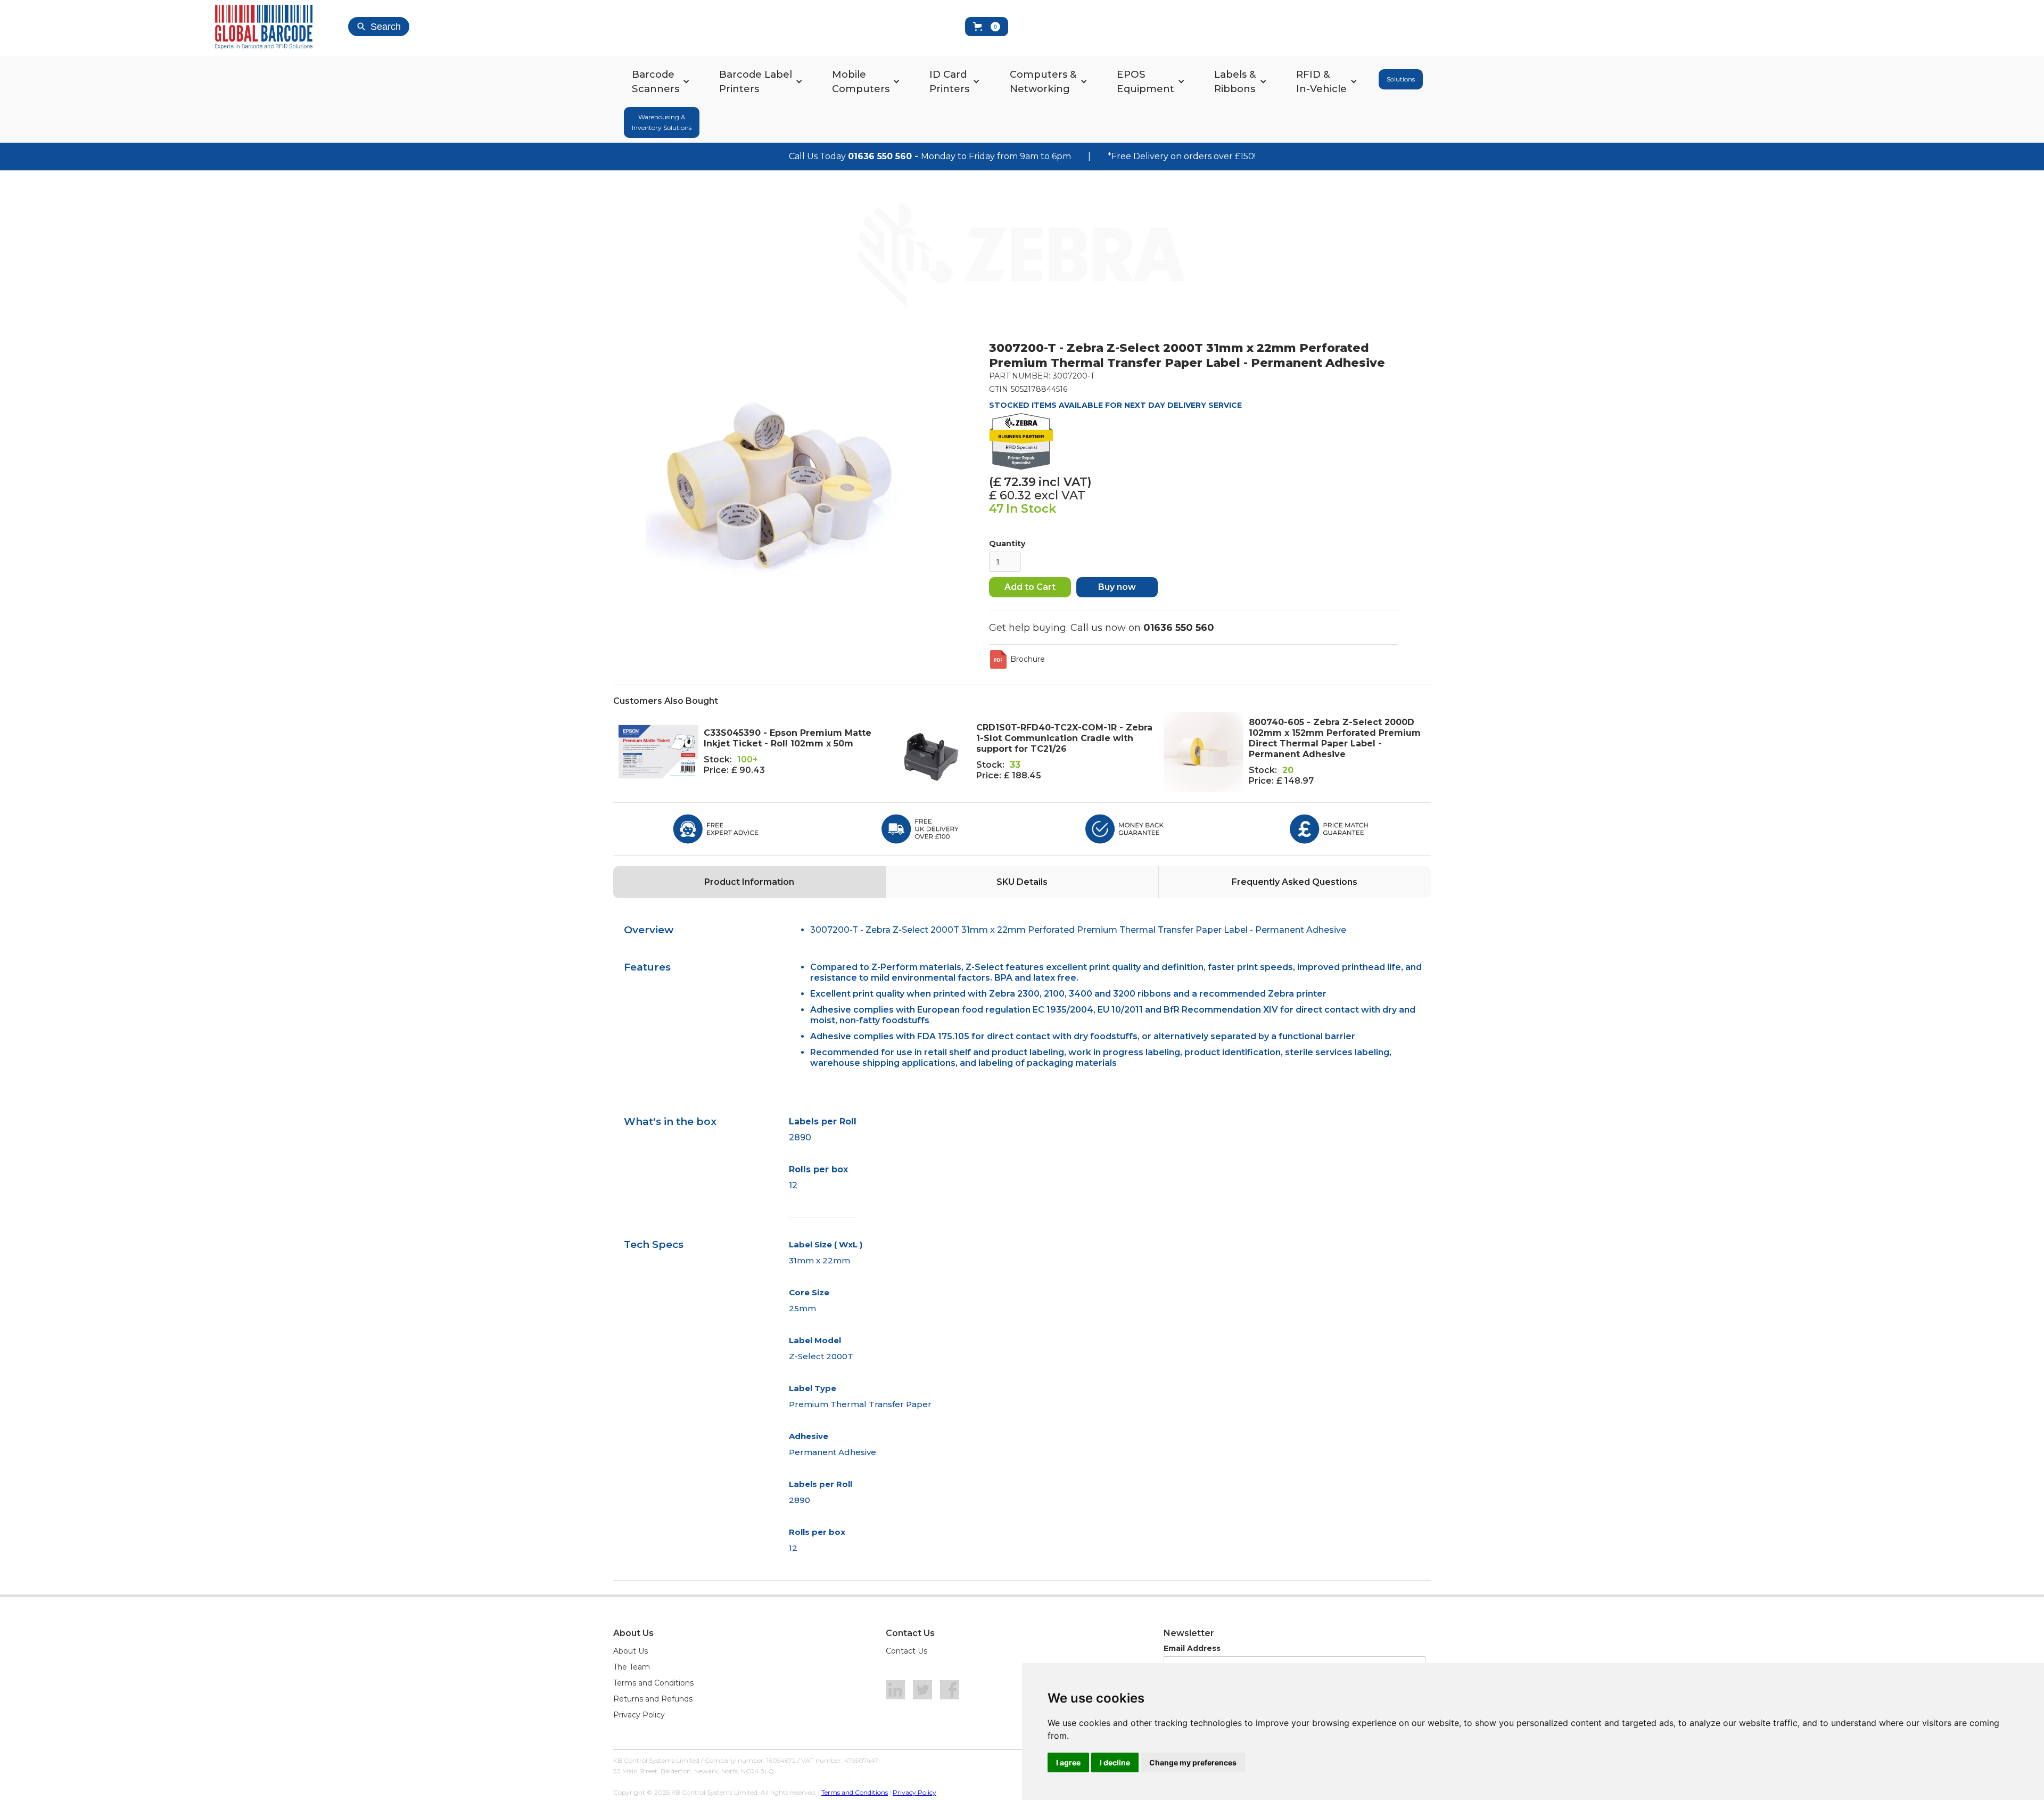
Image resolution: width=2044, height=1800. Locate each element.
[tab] (749, 882)
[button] (987, 27)
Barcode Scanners (656, 81)
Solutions (1401, 79)
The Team (632, 1667)
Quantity (1007, 544)
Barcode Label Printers (756, 81)
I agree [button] (1068, 1762)
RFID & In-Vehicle (1321, 81)
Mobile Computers (861, 81)
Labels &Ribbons (1235, 81)
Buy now (1117, 587)
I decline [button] (1115, 1762)
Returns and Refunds (653, 1699)
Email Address (1192, 1648)
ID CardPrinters (949, 81)
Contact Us (906, 1651)
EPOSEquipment (1145, 81)
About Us (630, 1651)
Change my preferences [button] (1193, 1762)
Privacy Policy (639, 1715)
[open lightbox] (779, 474)
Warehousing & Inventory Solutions (662, 122)
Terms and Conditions (653, 1683)
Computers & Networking (1043, 81)
